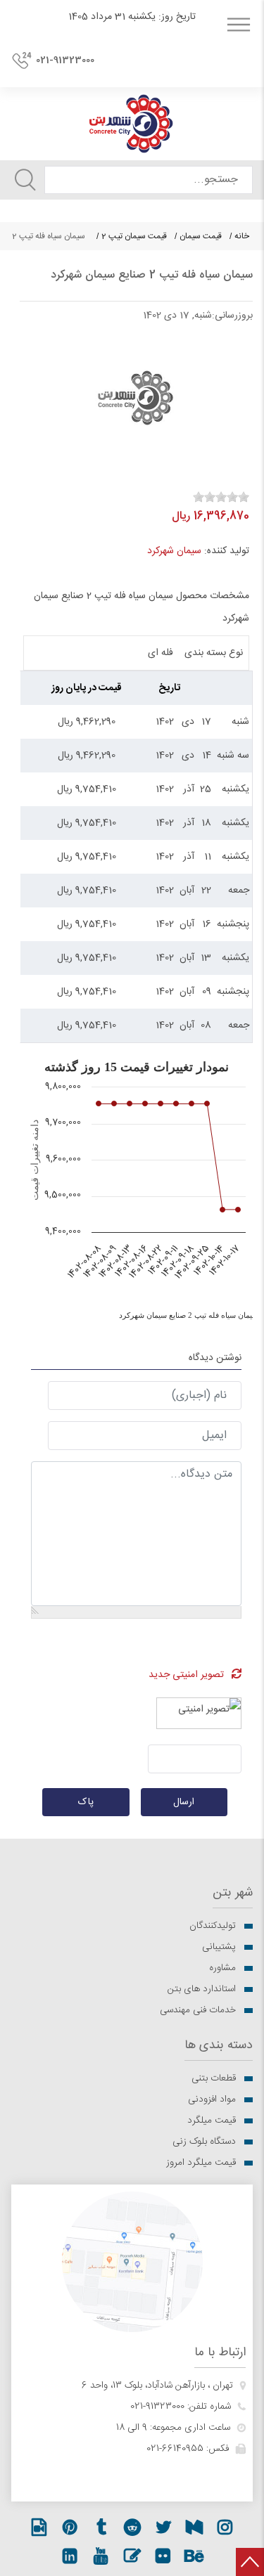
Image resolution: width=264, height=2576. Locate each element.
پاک (86, 1802)
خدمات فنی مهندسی (198, 2010)
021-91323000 (65, 60)
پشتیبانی (219, 1947)
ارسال (184, 1802)
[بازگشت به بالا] (250, 2562)
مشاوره (222, 1968)
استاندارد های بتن (202, 1989)
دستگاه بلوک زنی (204, 2142)
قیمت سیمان (201, 236)
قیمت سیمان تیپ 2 (134, 236)
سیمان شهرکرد (174, 551)
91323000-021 (157, 2407)
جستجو (25, 180)
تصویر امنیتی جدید (186, 1675)
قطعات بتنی (214, 2078)
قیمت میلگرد (212, 2121)
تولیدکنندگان (213, 1926)
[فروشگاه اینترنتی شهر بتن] (132, 124)
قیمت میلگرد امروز (201, 2163)
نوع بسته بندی (214, 653)
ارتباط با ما (220, 2353)
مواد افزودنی (212, 2099)
